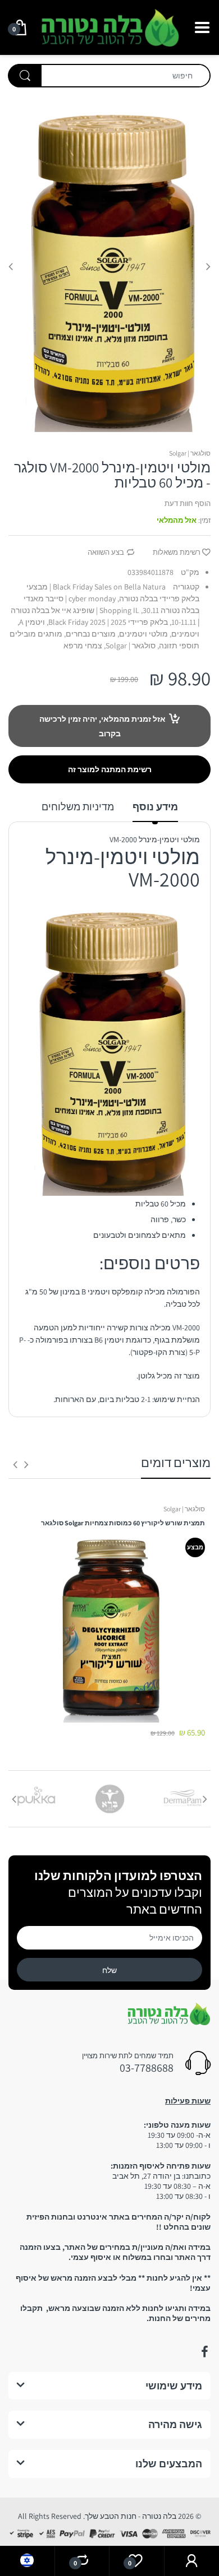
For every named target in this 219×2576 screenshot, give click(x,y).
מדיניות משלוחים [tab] (78, 807)
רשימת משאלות (177, 552)
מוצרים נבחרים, (90, 634)
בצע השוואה (106, 552)
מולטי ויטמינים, (143, 634)
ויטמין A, (31, 622)
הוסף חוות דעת (188, 503)
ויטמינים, (184, 634)
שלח (109, 1970)
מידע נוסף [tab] (155, 807)
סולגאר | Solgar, (130, 646)
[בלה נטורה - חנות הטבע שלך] (109, 26)
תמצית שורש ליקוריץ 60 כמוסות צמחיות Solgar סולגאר (123, 1523)
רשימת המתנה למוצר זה (110, 769)
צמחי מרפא (83, 646)
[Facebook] (204, 2352)
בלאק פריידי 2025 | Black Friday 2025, (107, 622)
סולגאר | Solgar (190, 453)
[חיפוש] (25, 76)
